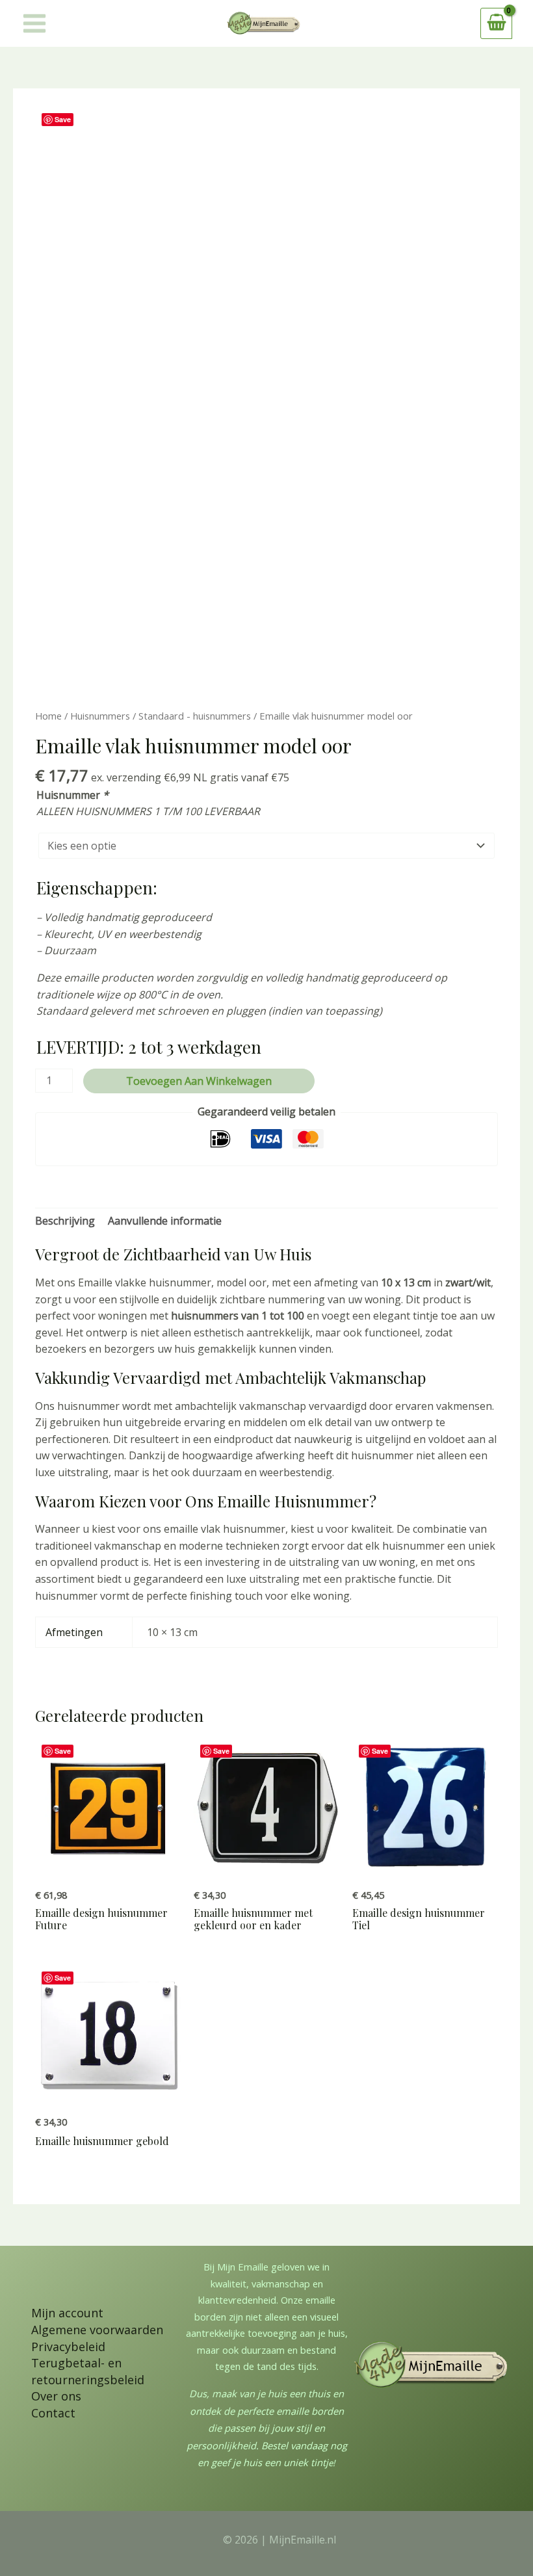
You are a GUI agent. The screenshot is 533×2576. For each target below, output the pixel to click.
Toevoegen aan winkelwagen (199, 1081)
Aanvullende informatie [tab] (165, 1221)
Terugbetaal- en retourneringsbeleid (88, 2371)
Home (48, 716)
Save (63, 119)
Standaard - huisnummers (195, 716)
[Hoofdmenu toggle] (34, 23)
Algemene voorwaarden (97, 2330)
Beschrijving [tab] (65, 1221)
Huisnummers (100, 716)
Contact (53, 2413)
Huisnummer (72, 795)
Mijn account (67, 2313)
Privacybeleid (68, 2347)
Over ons (56, 2396)
